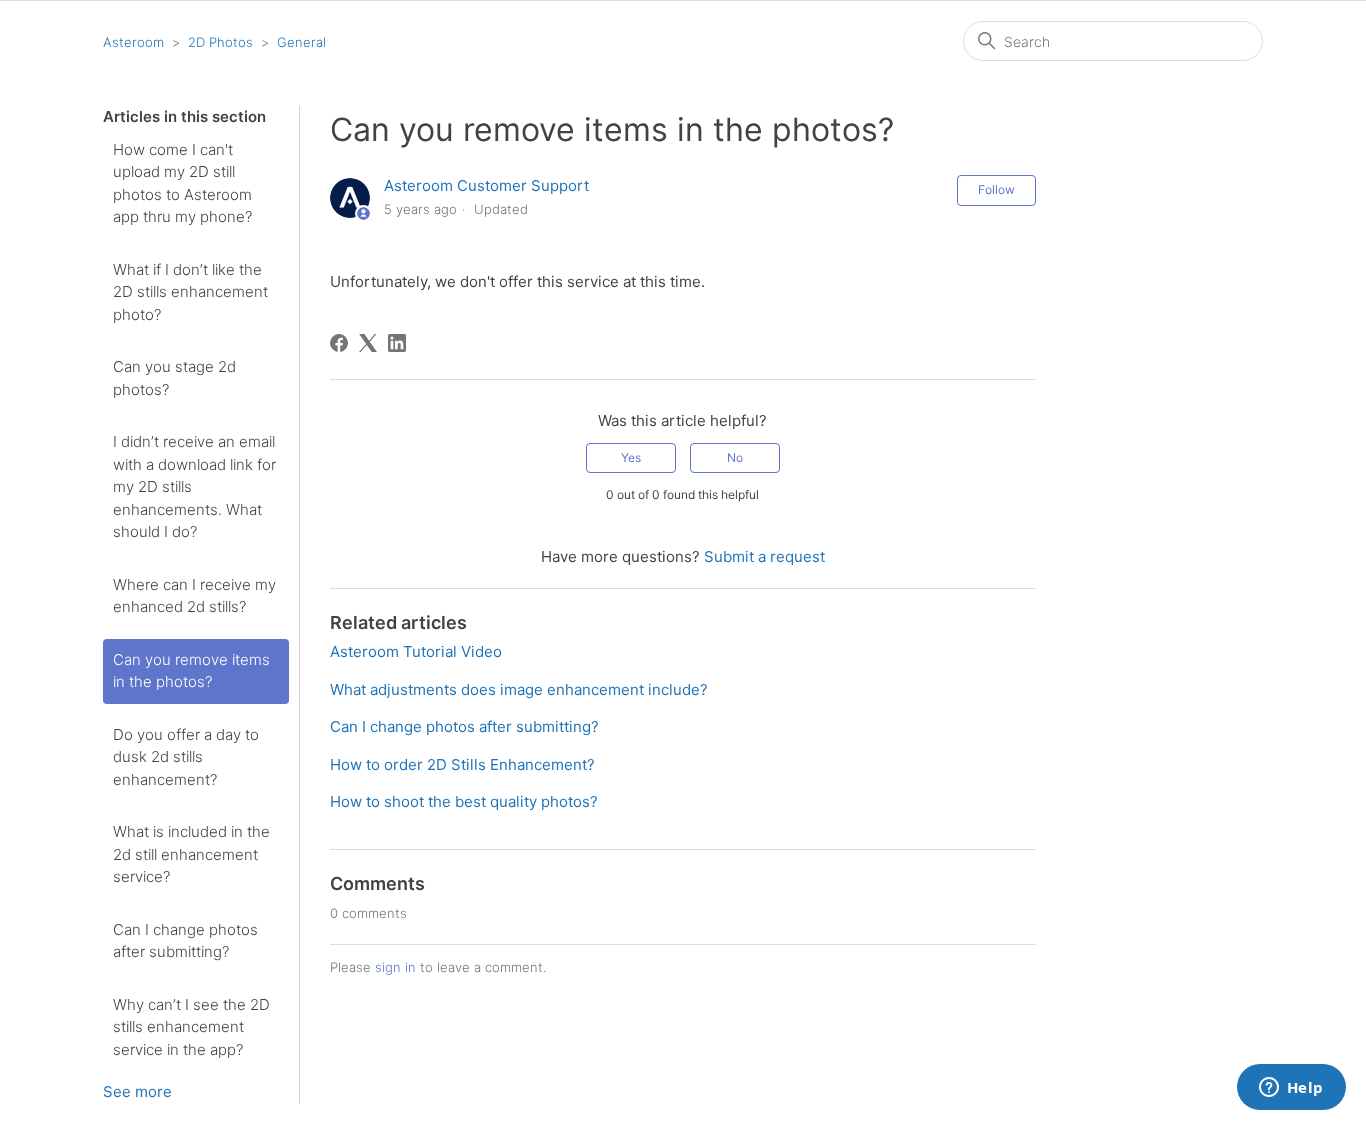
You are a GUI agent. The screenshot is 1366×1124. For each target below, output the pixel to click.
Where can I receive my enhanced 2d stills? (194, 596)
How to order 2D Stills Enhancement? (462, 764)
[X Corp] (368, 343)
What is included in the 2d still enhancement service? (191, 854)
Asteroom (133, 42)
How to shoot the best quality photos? (464, 801)
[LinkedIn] (397, 343)
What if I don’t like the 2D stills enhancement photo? (190, 292)
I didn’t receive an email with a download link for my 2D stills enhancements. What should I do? (194, 486)
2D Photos (220, 42)
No (735, 457)
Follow (996, 189)
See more (137, 1091)
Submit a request (764, 556)
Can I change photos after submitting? (185, 941)
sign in (395, 967)
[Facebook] (339, 343)
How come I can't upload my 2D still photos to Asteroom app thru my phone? (182, 183)
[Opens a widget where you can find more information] (1291, 1089)
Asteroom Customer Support (486, 185)
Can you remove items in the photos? (191, 671)
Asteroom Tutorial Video (416, 651)
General (301, 42)
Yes (631, 457)
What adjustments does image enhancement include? (519, 689)
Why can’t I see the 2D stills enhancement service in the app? (191, 1027)
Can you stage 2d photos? (174, 378)
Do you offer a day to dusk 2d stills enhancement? (186, 757)
